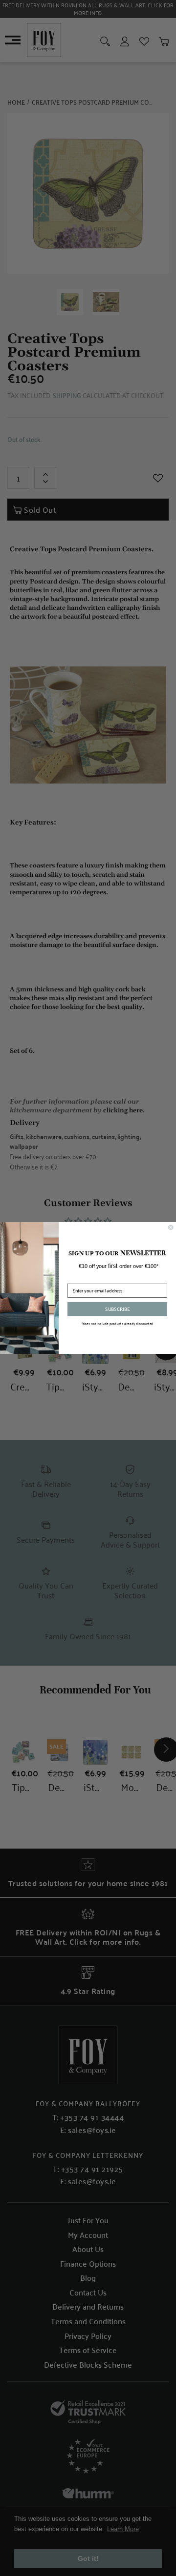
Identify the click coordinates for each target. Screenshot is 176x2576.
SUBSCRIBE (117, 1309)
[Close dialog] (171, 1228)
